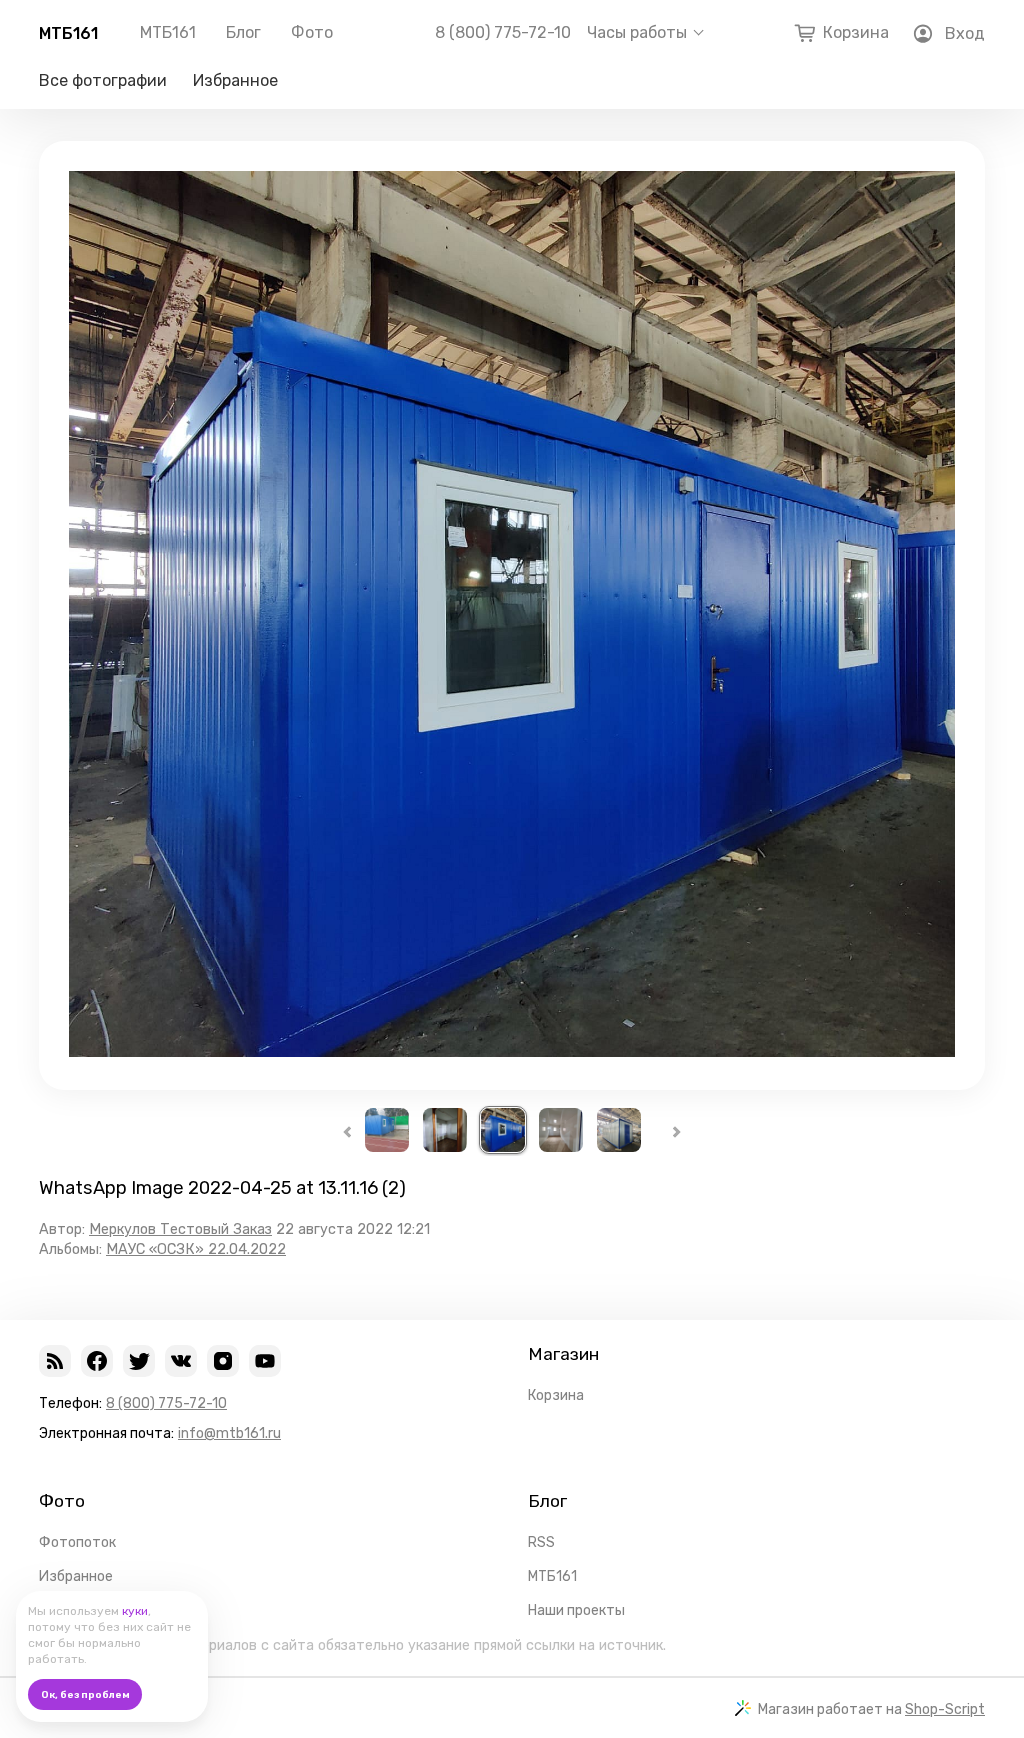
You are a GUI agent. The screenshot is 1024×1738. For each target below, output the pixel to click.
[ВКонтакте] (181, 1361)
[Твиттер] (139, 1361)
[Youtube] (265, 1361)
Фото (312, 32)
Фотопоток (77, 1542)
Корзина (556, 1395)
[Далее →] (512, 1051)
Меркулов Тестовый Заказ (180, 1229)
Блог (243, 32)
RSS (541, 1542)
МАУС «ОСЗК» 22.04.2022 (196, 1249)
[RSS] (55, 1361)
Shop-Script (945, 1709)
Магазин (563, 1354)
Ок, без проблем (85, 1695)
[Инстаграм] (223, 1361)
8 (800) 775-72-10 (503, 33)
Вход (965, 33)
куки (135, 1611)
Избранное (235, 80)
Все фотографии (103, 80)
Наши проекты (576, 1610)
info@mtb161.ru (229, 1433)
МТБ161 (68, 33)
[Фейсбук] (97, 1361)
